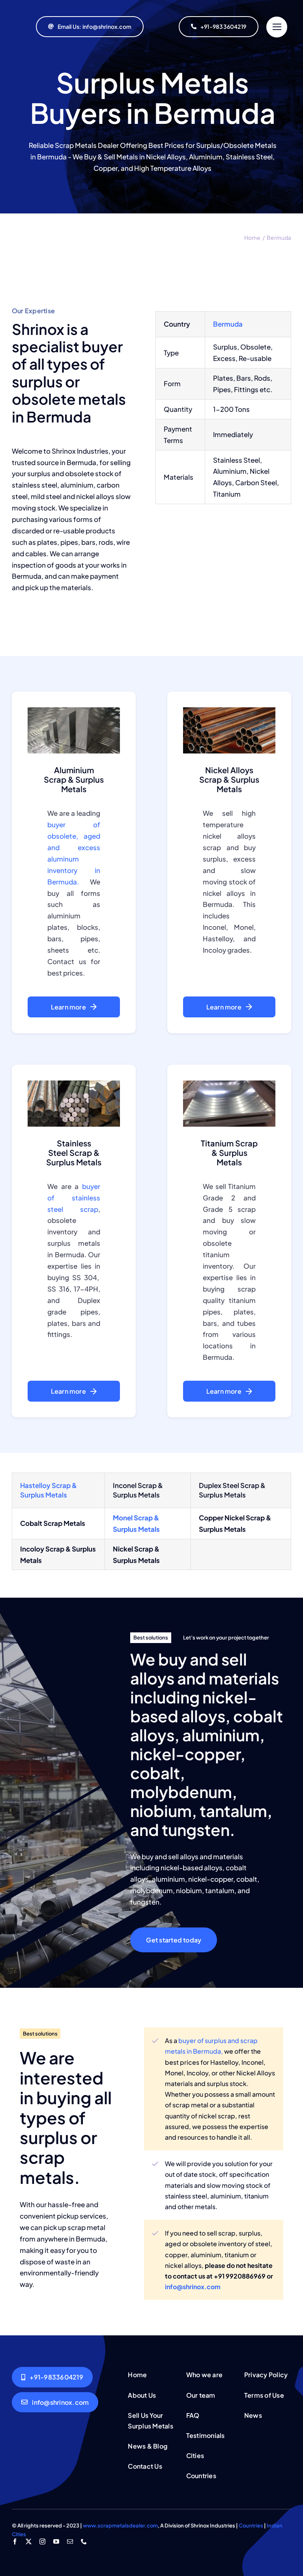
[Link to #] (277, 27)
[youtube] (56, 2541)
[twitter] (29, 2541)
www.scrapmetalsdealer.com (120, 2526)
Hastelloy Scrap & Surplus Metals (49, 1490)
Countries (251, 2526)
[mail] (70, 2541)
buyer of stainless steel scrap (74, 1198)
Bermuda (228, 324)
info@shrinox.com (193, 2287)
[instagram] (42, 2541)
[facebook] (15, 2541)
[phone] (84, 2541)
